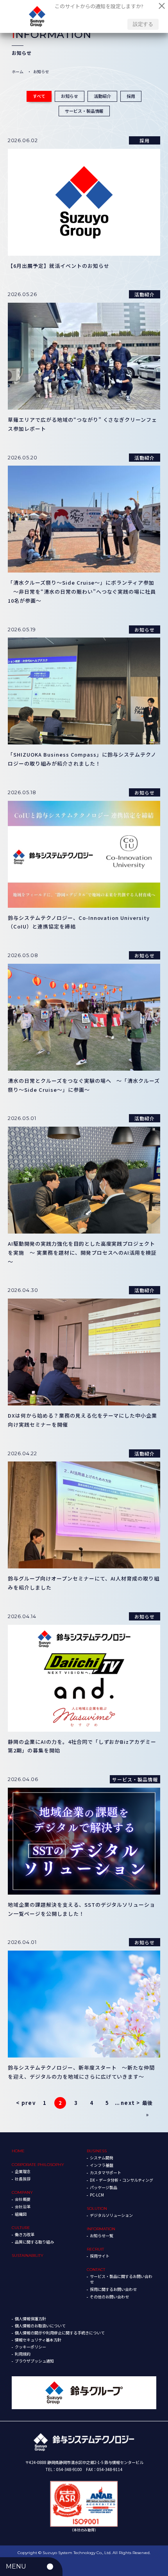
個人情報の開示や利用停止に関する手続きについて (60, 2333)
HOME (18, 2151)
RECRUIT (95, 2249)
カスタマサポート (105, 2172)
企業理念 (23, 2171)
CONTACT (96, 2270)
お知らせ (70, 96)
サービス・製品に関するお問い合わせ (121, 2279)
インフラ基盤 (102, 2165)
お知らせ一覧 (102, 2235)
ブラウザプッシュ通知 (34, 2361)
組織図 (21, 2214)
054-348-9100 (69, 2469)
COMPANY (22, 2192)
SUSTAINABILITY (28, 2255)
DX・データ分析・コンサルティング (122, 2180)
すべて (39, 96)
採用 (131, 96)
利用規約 (23, 2354)
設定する (143, 24)
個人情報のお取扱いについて (40, 2326)
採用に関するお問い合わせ (113, 2289)
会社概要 (23, 2199)
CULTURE (21, 2228)
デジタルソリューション (111, 2215)
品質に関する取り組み (34, 2242)
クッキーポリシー (30, 2347)
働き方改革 (25, 2234)
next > (130, 2103)
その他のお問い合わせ (109, 2297)
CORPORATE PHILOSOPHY (38, 2165)
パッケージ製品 (104, 2187)
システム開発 (102, 2158)
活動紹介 (102, 96)
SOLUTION (97, 2208)
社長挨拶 (23, 2179)
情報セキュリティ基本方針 (38, 2340)
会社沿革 (23, 2207)
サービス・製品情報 (84, 111)
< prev (26, 2103)
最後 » (147, 2104)
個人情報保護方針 (30, 2319)
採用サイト (100, 2256)
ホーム (18, 71)
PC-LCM (97, 2195)
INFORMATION (101, 2229)
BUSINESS (97, 2151)
